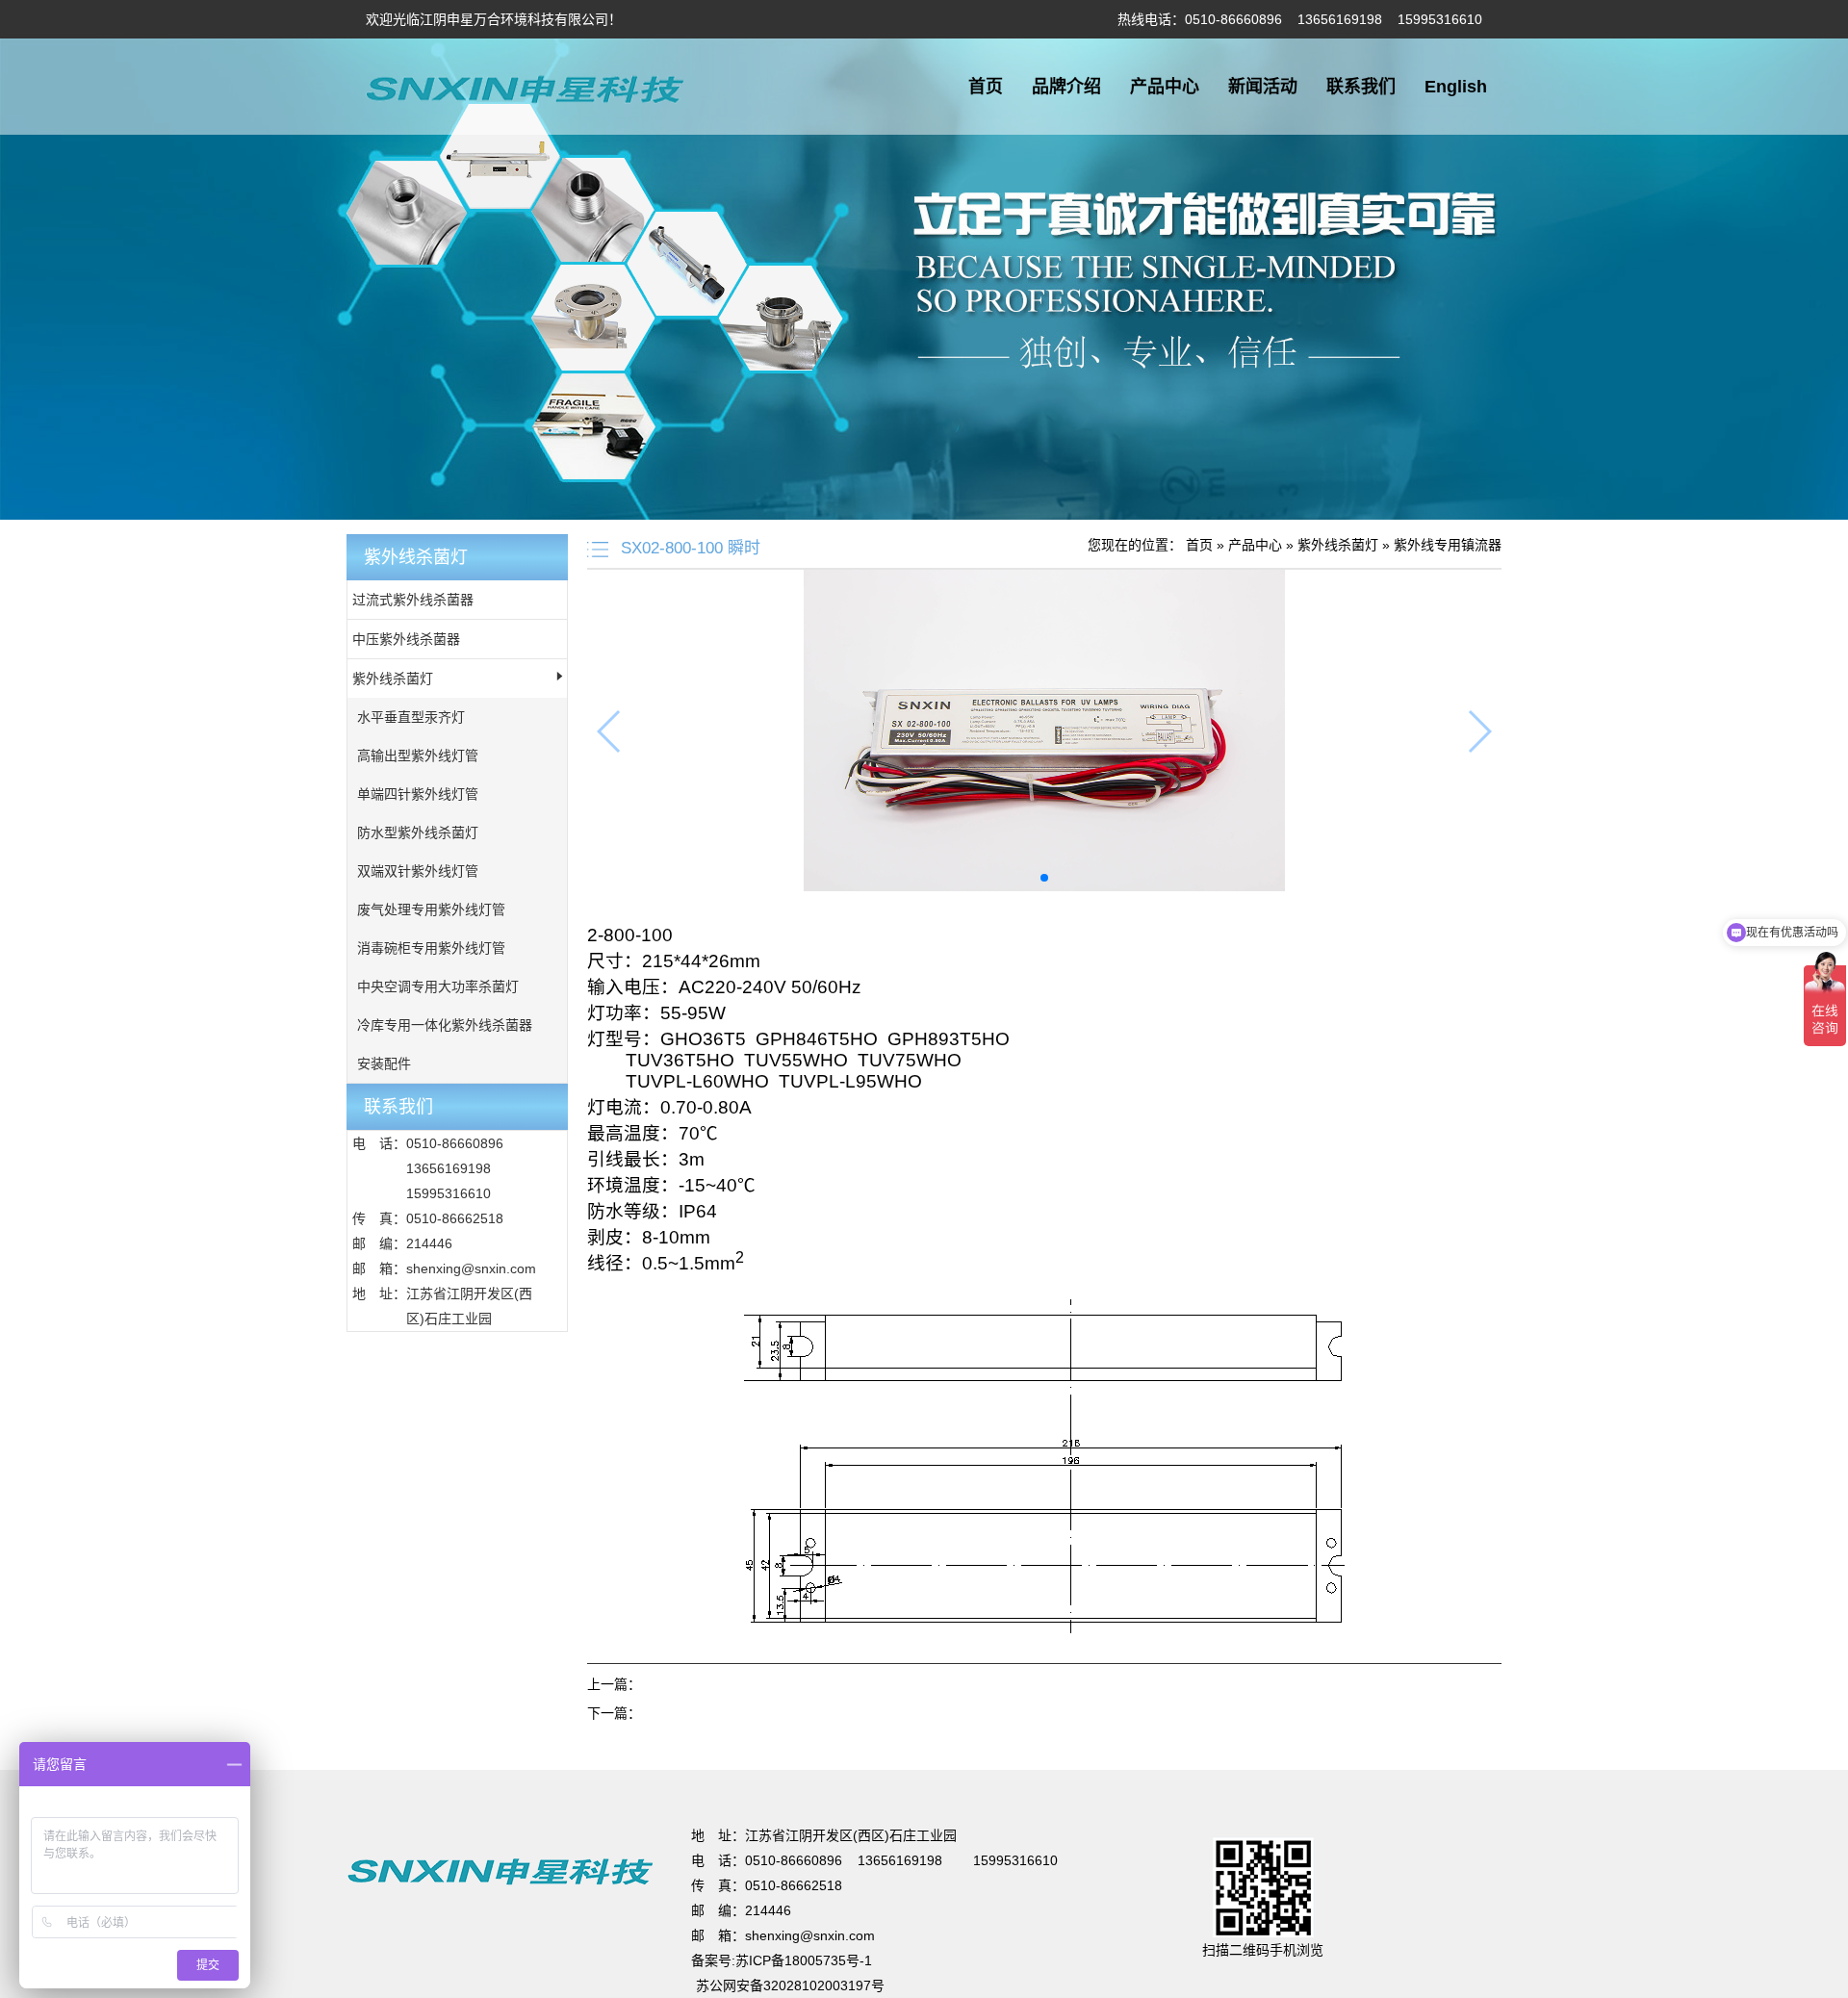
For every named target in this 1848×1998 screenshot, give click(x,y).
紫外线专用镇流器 (1448, 545)
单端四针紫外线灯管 (418, 794)
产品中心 (1165, 87)
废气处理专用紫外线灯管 (431, 909)
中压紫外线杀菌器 (406, 639)
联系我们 (1361, 87)
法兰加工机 (751, 1761)
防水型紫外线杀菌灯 (418, 832)
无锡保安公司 (673, 1761)
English (1456, 87)
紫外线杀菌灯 (393, 679)
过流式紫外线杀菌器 (413, 600)
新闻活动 (1263, 87)
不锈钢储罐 (537, 1761)
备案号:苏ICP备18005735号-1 (782, 1960)
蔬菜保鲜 (602, 1761)
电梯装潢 (473, 1761)
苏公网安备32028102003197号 (790, 1985)
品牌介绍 (1066, 87)
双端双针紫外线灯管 (418, 871)
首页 (986, 87)
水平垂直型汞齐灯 (411, 717)
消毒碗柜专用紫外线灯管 (431, 948)
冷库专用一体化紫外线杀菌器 (445, 1025)
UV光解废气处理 (308, 1761)
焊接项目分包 (401, 1761)
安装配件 (384, 1063)
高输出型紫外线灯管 (418, 756)
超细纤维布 (822, 1761)
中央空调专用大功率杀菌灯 (438, 986)
